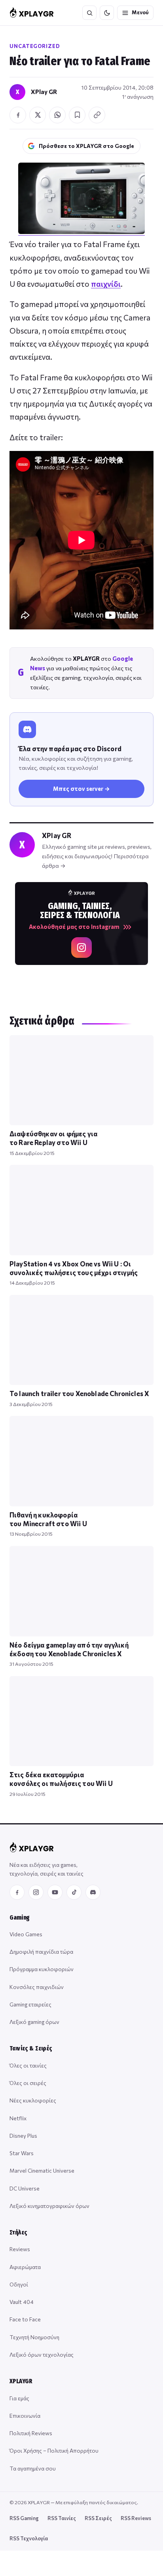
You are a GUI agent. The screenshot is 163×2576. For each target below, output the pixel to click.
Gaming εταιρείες (30, 2004)
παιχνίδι (106, 284)
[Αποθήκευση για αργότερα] (77, 115)
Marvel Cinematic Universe (42, 2170)
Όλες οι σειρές (28, 2083)
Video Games (26, 1934)
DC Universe (25, 2188)
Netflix (18, 2118)
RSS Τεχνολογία (29, 2538)
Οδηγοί (19, 2284)
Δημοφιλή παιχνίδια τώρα (41, 1952)
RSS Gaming (24, 2518)
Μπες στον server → (81, 788)
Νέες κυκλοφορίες (33, 2100)
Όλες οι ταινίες (28, 2065)
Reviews (20, 2249)
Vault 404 (22, 2302)
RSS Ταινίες (62, 2518)
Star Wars (22, 2153)
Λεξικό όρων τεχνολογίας (42, 2354)
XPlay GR (44, 92)
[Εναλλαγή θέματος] (107, 13)
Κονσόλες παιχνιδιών (37, 1987)
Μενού (140, 12)
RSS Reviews (136, 2518)
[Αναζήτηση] (89, 13)
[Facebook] (17, 1892)
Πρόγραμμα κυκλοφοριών (42, 1969)
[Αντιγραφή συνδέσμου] (97, 115)
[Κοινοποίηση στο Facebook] (18, 115)
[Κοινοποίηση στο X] (38, 115)
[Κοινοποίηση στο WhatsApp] (57, 115)
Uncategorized (35, 46)
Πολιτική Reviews (31, 2433)
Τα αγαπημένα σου (33, 2468)
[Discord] (93, 1892)
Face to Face (25, 2319)
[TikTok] (74, 1892)
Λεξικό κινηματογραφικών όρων (49, 2206)
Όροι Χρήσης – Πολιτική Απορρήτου (54, 2450)
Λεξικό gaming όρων (34, 2022)
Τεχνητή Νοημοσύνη (34, 2337)
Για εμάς (19, 2398)
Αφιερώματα (25, 2267)
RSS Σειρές (98, 2518)
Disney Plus (23, 2136)
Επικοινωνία (25, 2416)
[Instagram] (36, 1892)
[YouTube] (55, 1892)
